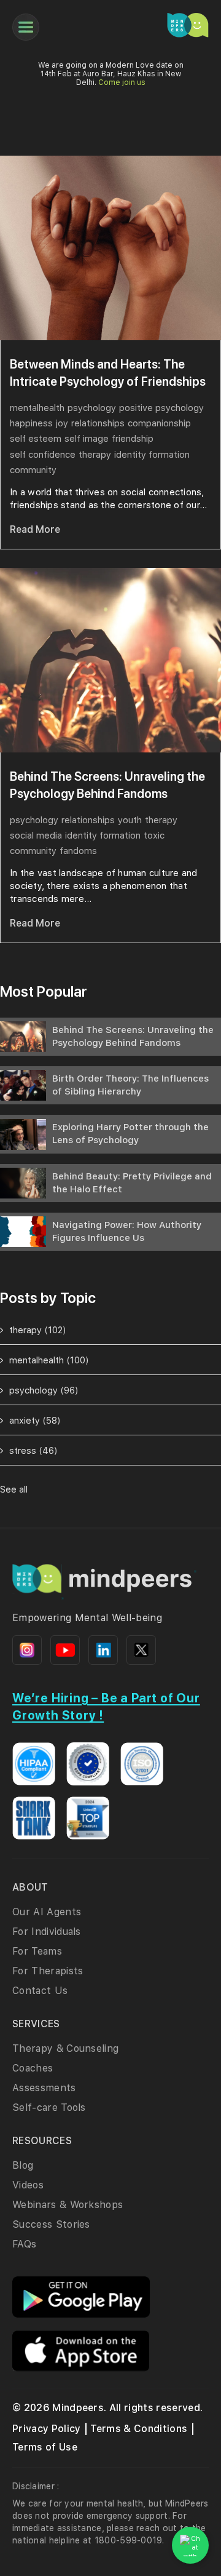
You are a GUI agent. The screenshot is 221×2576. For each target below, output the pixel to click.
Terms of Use (45, 2447)
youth (130, 820)
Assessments (44, 2088)
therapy (95, 455)
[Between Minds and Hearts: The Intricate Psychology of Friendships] (110, 248)
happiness (31, 423)
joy (62, 423)
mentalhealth (37, 408)
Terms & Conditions (139, 2429)
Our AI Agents (47, 1912)
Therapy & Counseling (65, 2048)
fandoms (78, 851)
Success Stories (51, 2224)
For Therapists (48, 1971)
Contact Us (40, 1991)
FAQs (24, 2244)
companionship (159, 423)
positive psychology (161, 408)
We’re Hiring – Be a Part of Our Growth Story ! (106, 1707)
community (33, 470)
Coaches (33, 2068)
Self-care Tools (49, 2107)
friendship (133, 439)
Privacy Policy (46, 2429)
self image (87, 439)
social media (36, 835)
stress (33, 1451)
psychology (92, 408)
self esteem (36, 439)
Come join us (122, 82)
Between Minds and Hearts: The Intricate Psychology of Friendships (108, 373)
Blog (23, 2165)
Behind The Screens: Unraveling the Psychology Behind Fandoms (107, 785)
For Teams (37, 1951)
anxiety (35, 1421)
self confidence (43, 455)
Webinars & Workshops (68, 2205)
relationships (98, 423)
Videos (28, 2185)
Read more (35, 529)
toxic (154, 835)
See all (14, 1489)
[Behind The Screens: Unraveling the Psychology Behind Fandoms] (110, 660)
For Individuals (47, 1932)
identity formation (152, 455)
